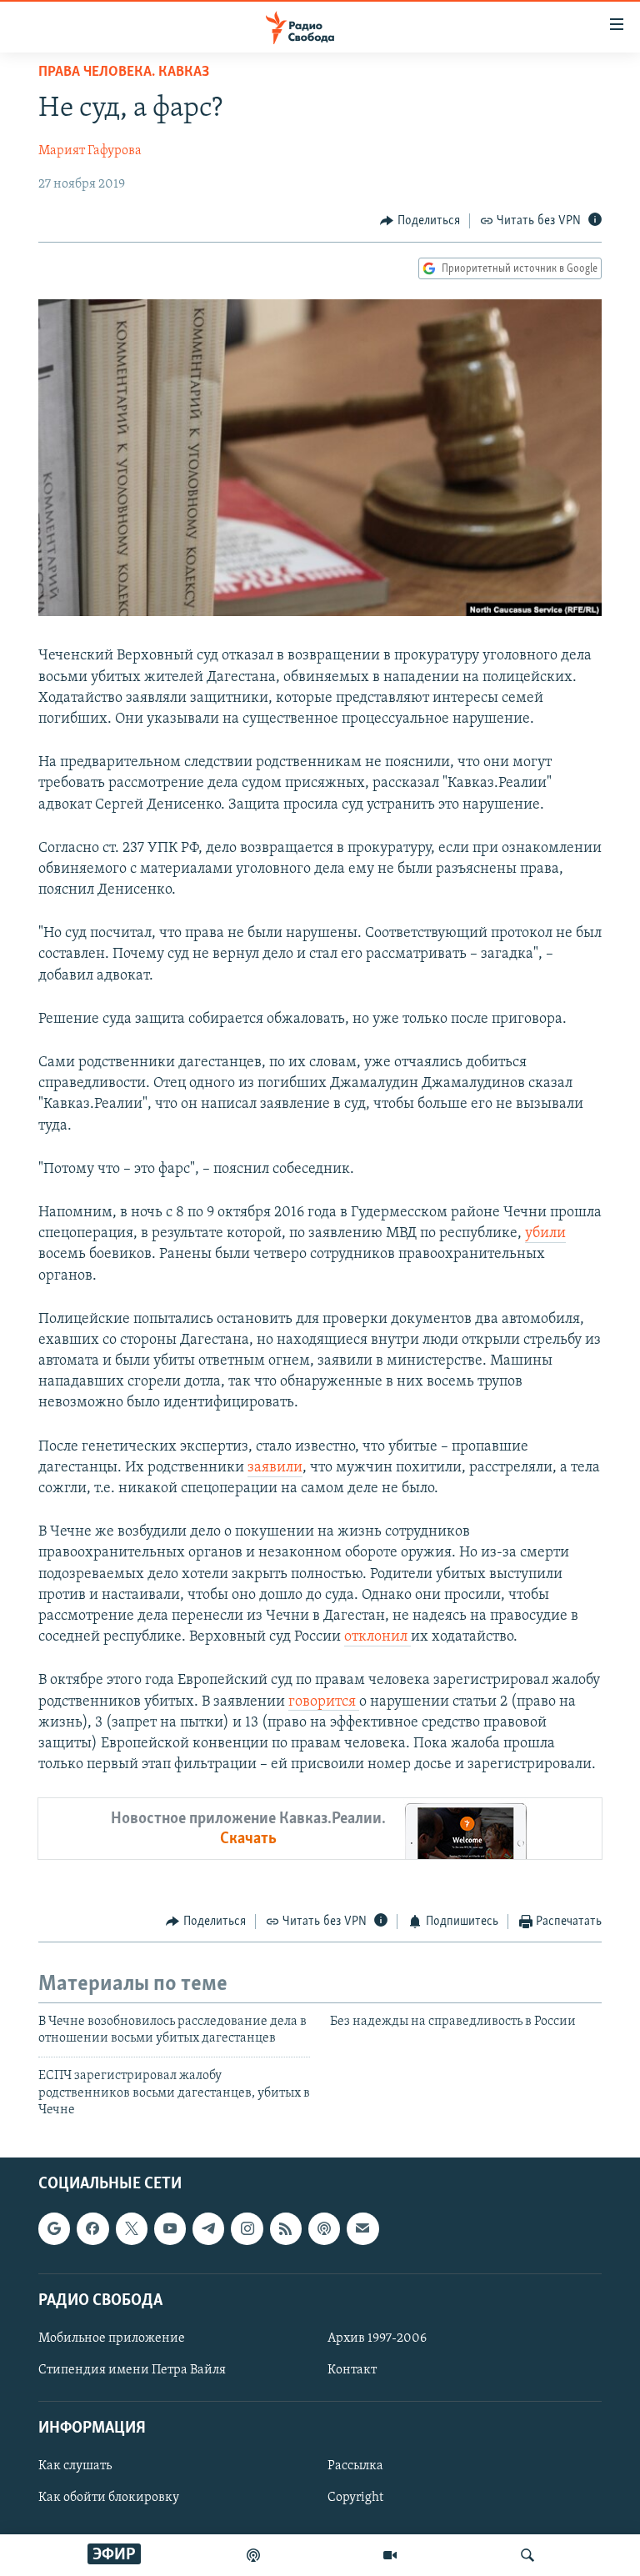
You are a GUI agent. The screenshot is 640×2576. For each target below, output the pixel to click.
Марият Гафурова (90, 151)
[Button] (420, 221)
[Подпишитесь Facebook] (92, 2228)
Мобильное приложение (112, 2338)
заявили (275, 1468)
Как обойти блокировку (109, 2498)
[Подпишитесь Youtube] (170, 2228)
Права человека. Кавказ (124, 73)
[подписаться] (362, 2228)
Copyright (355, 2498)
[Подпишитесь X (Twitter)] (132, 2228)
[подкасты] (253, 2555)
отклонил (377, 1637)
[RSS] (286, 2228)
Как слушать (75, 2466)
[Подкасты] (324, 2228)
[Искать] (527, 2555)
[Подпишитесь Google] (54, 2228)
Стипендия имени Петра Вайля (132, 2370)
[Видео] (390, 2555)
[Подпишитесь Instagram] (247, 2228)
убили (545, 1234)
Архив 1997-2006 (377, 2338)
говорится (324, 1702)
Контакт (352, 2370)
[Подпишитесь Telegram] (208, 2228)
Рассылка (355, 2466)
